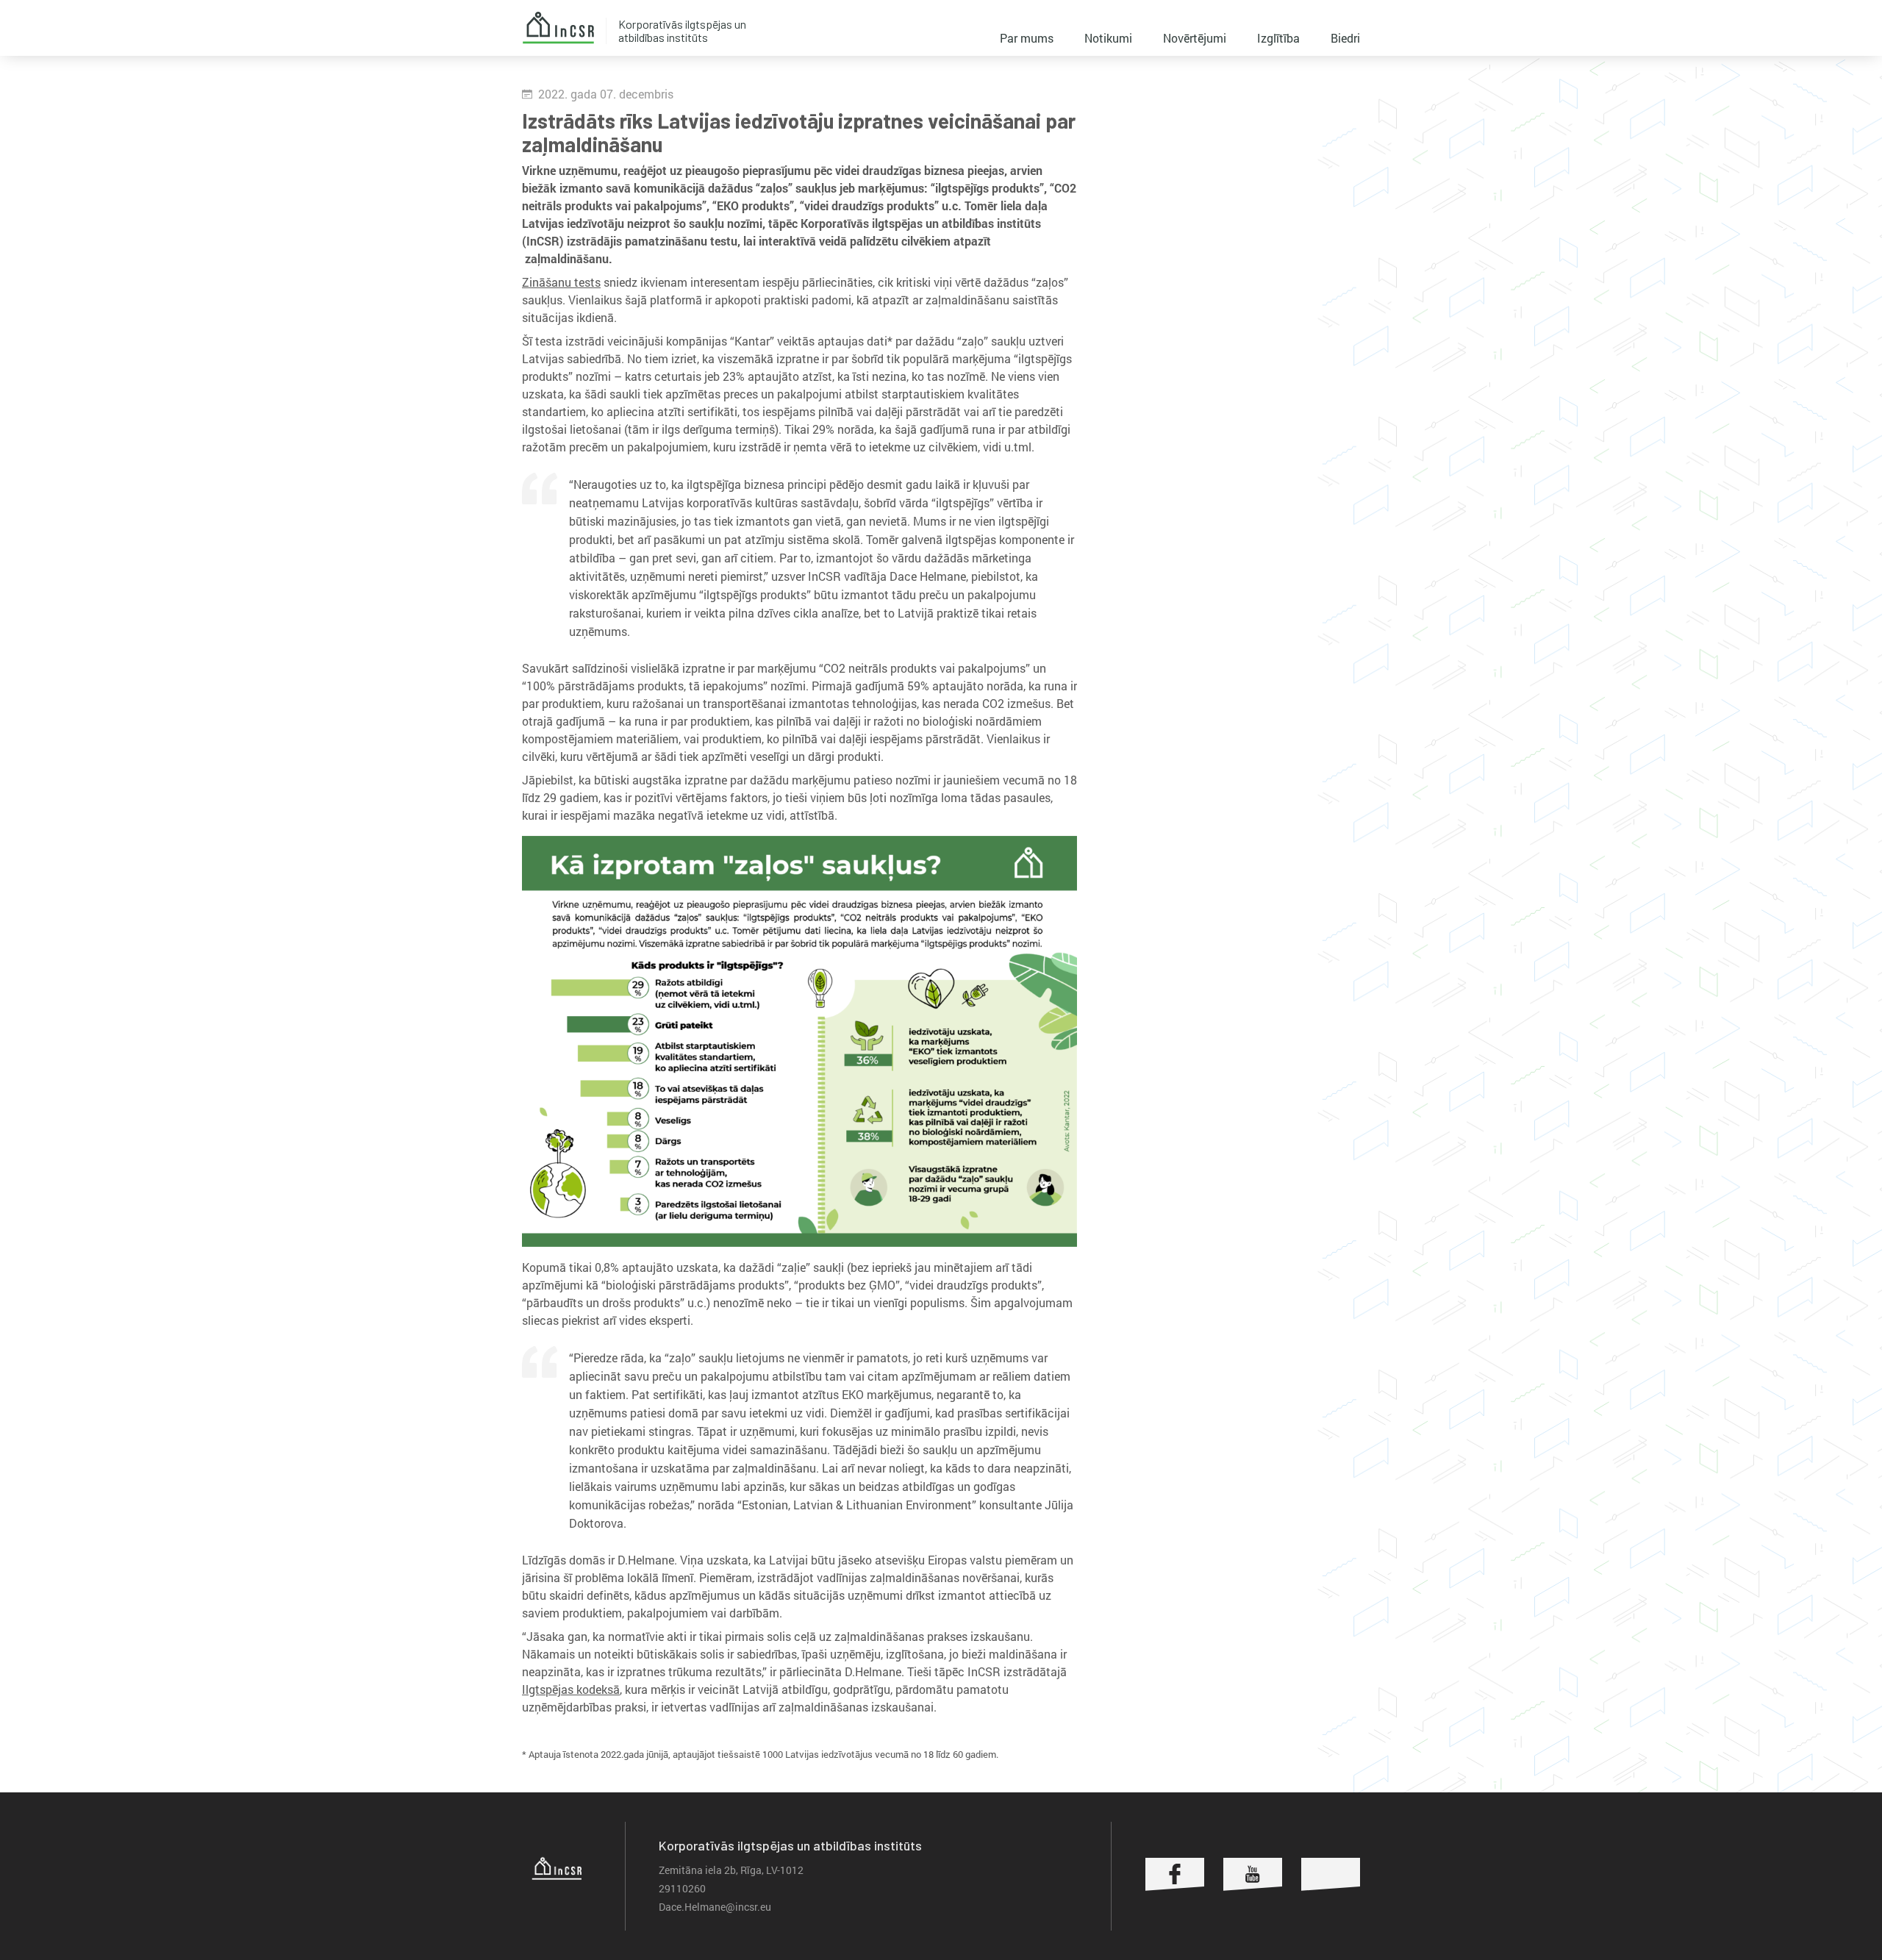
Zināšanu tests (561, 282)
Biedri (1345, 38)
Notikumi (1108, 38)
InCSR (558, 28)
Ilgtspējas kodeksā (571, 1689)
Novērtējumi (1195, 38)
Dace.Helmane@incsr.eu (715, 1907)
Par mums (1027, 38)
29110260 (682, 1888)
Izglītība (1278, 38)
